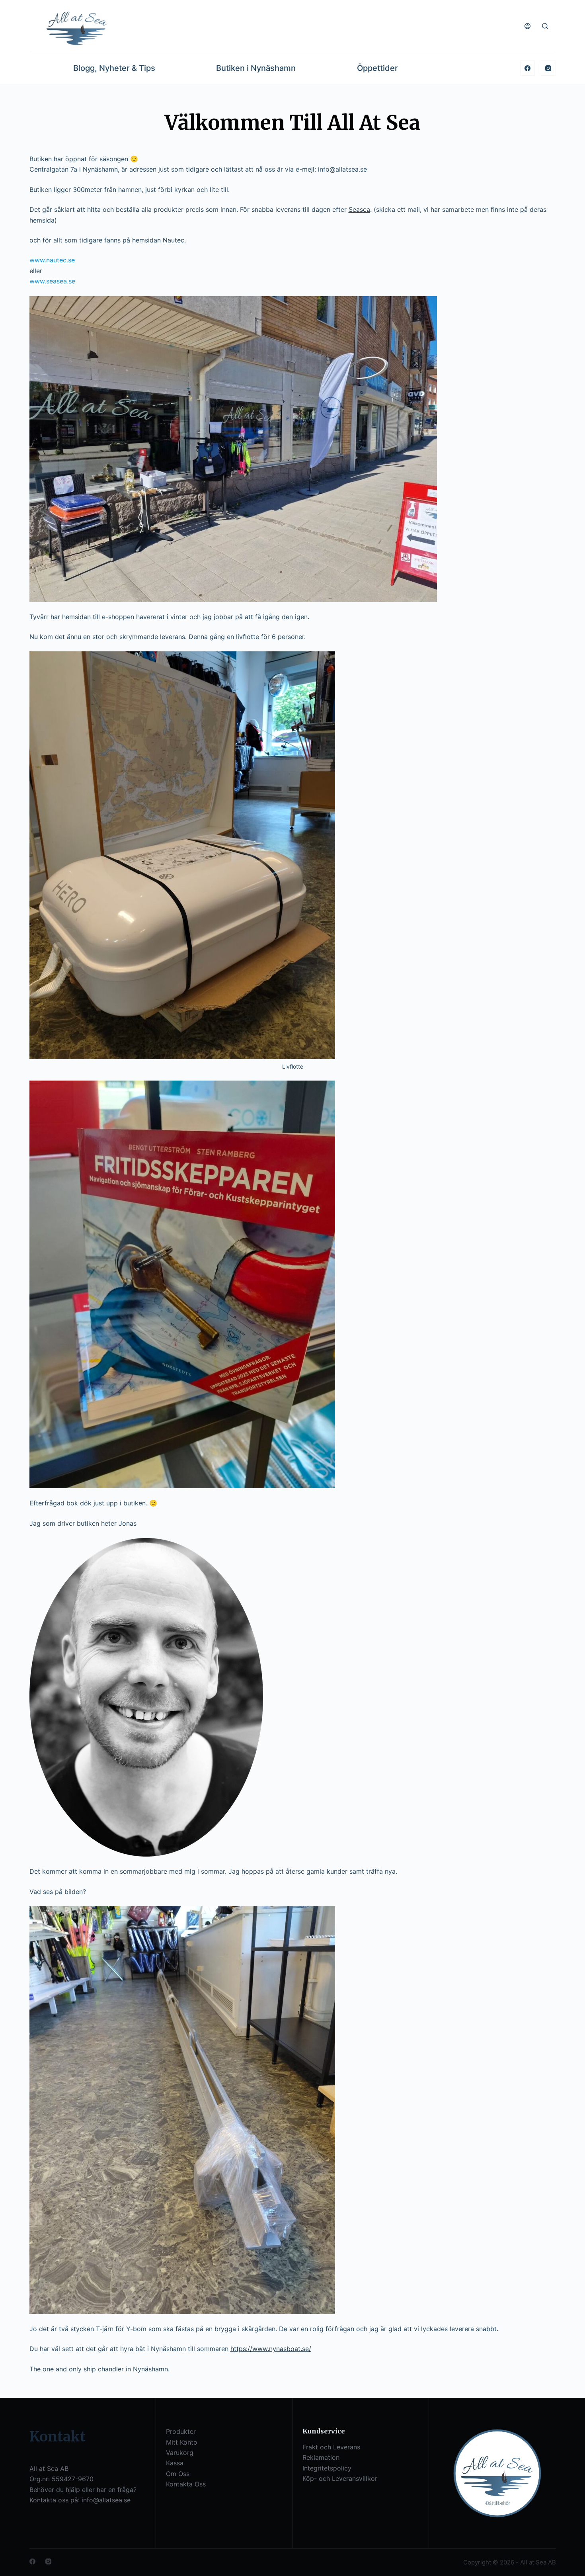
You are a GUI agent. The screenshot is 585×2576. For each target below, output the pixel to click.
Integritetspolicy (327, 2468)
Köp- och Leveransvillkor (340, 2478)
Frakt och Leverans (331, 2447)
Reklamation (321, 2457)
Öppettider (377, 68)
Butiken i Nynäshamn (256, 68)
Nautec (174, 240)
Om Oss (178, 2474)
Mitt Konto (182, 2442)
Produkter (181, 2431)
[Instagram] (548, 68)
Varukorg (180, 2453)
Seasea (359, 209)
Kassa (175, 2463)
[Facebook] (528, 68)
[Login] (527, 26)
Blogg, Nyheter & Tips (114, 68)
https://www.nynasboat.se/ (271, 2349)
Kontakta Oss (186, 2484)
